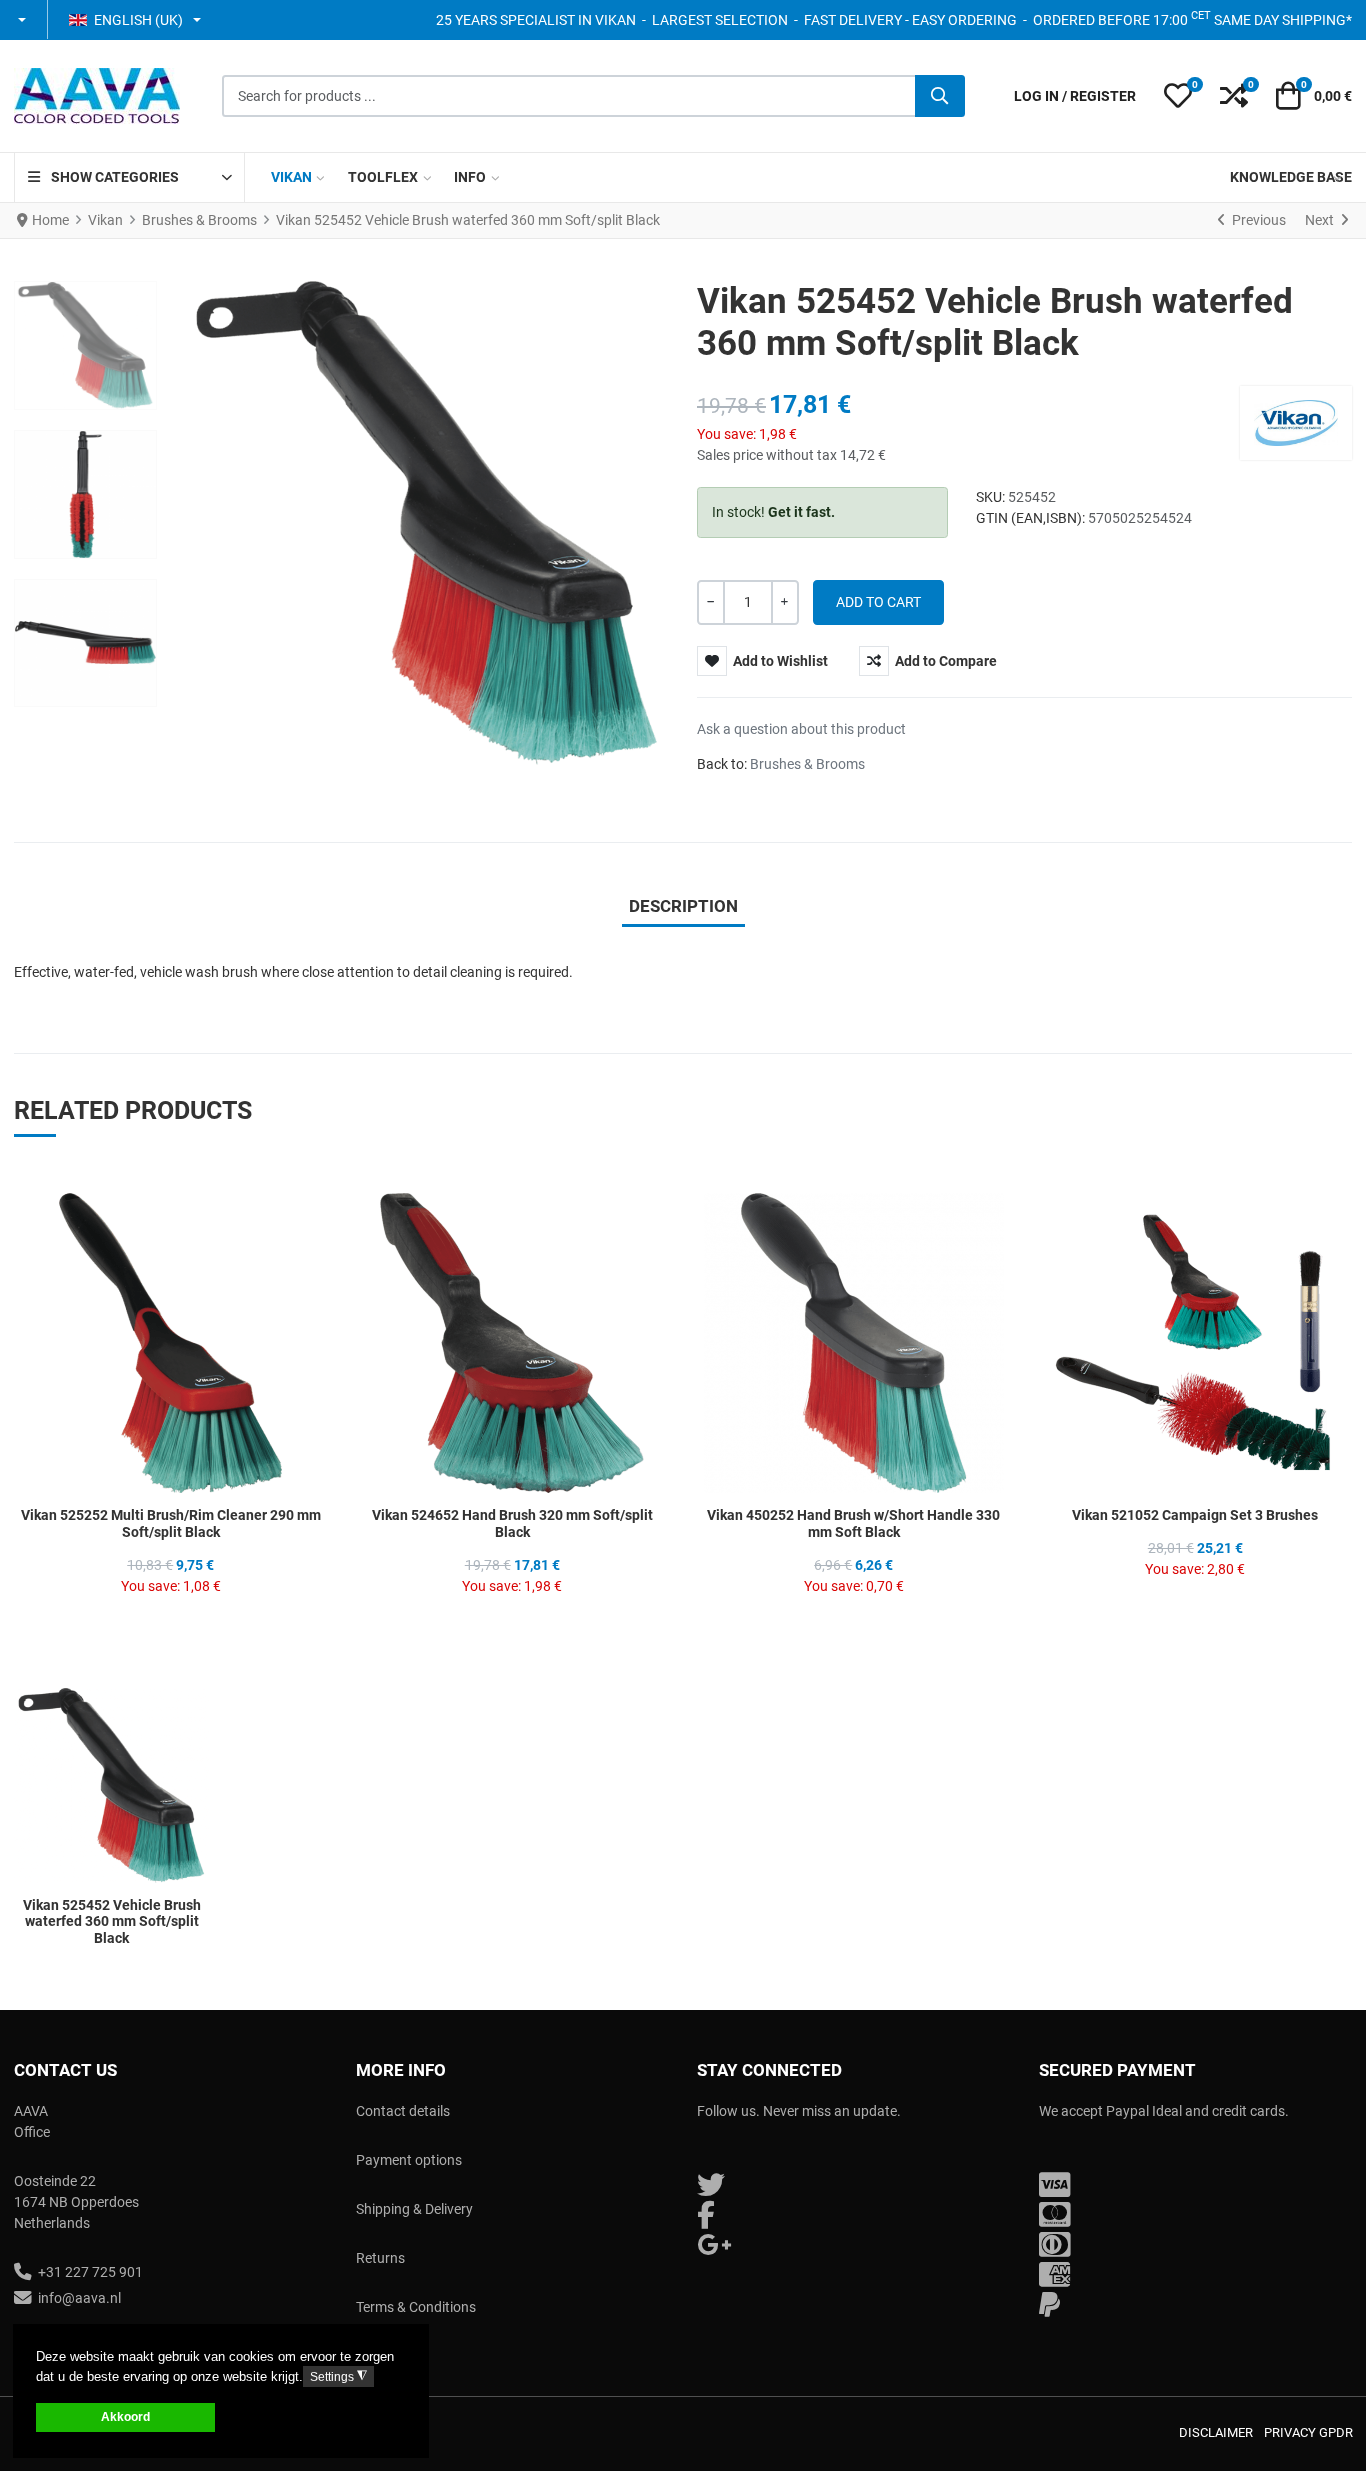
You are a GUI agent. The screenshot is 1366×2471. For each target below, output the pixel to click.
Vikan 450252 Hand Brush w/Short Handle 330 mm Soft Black (853, 1523)
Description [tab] (683, 906)
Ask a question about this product (801, 729)
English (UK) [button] (138, 20)
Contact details (403, 2111)
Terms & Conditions (416, 2307)
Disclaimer (1216, 2432)
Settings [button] (338, 2376)
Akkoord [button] (125, 2416)
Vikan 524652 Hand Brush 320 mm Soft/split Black (512, 1523)
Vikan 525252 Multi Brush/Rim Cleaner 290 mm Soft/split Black (171, 1523)
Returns (380, 2258)
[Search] (940, 96)
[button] (23, 20)
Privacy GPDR (1308, 2432)
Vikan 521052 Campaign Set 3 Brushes (1195, 1515)
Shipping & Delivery (414, 2209)
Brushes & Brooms (807, 764)
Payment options (409, 2160)
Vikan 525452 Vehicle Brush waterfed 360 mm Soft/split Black (112, 1922)
